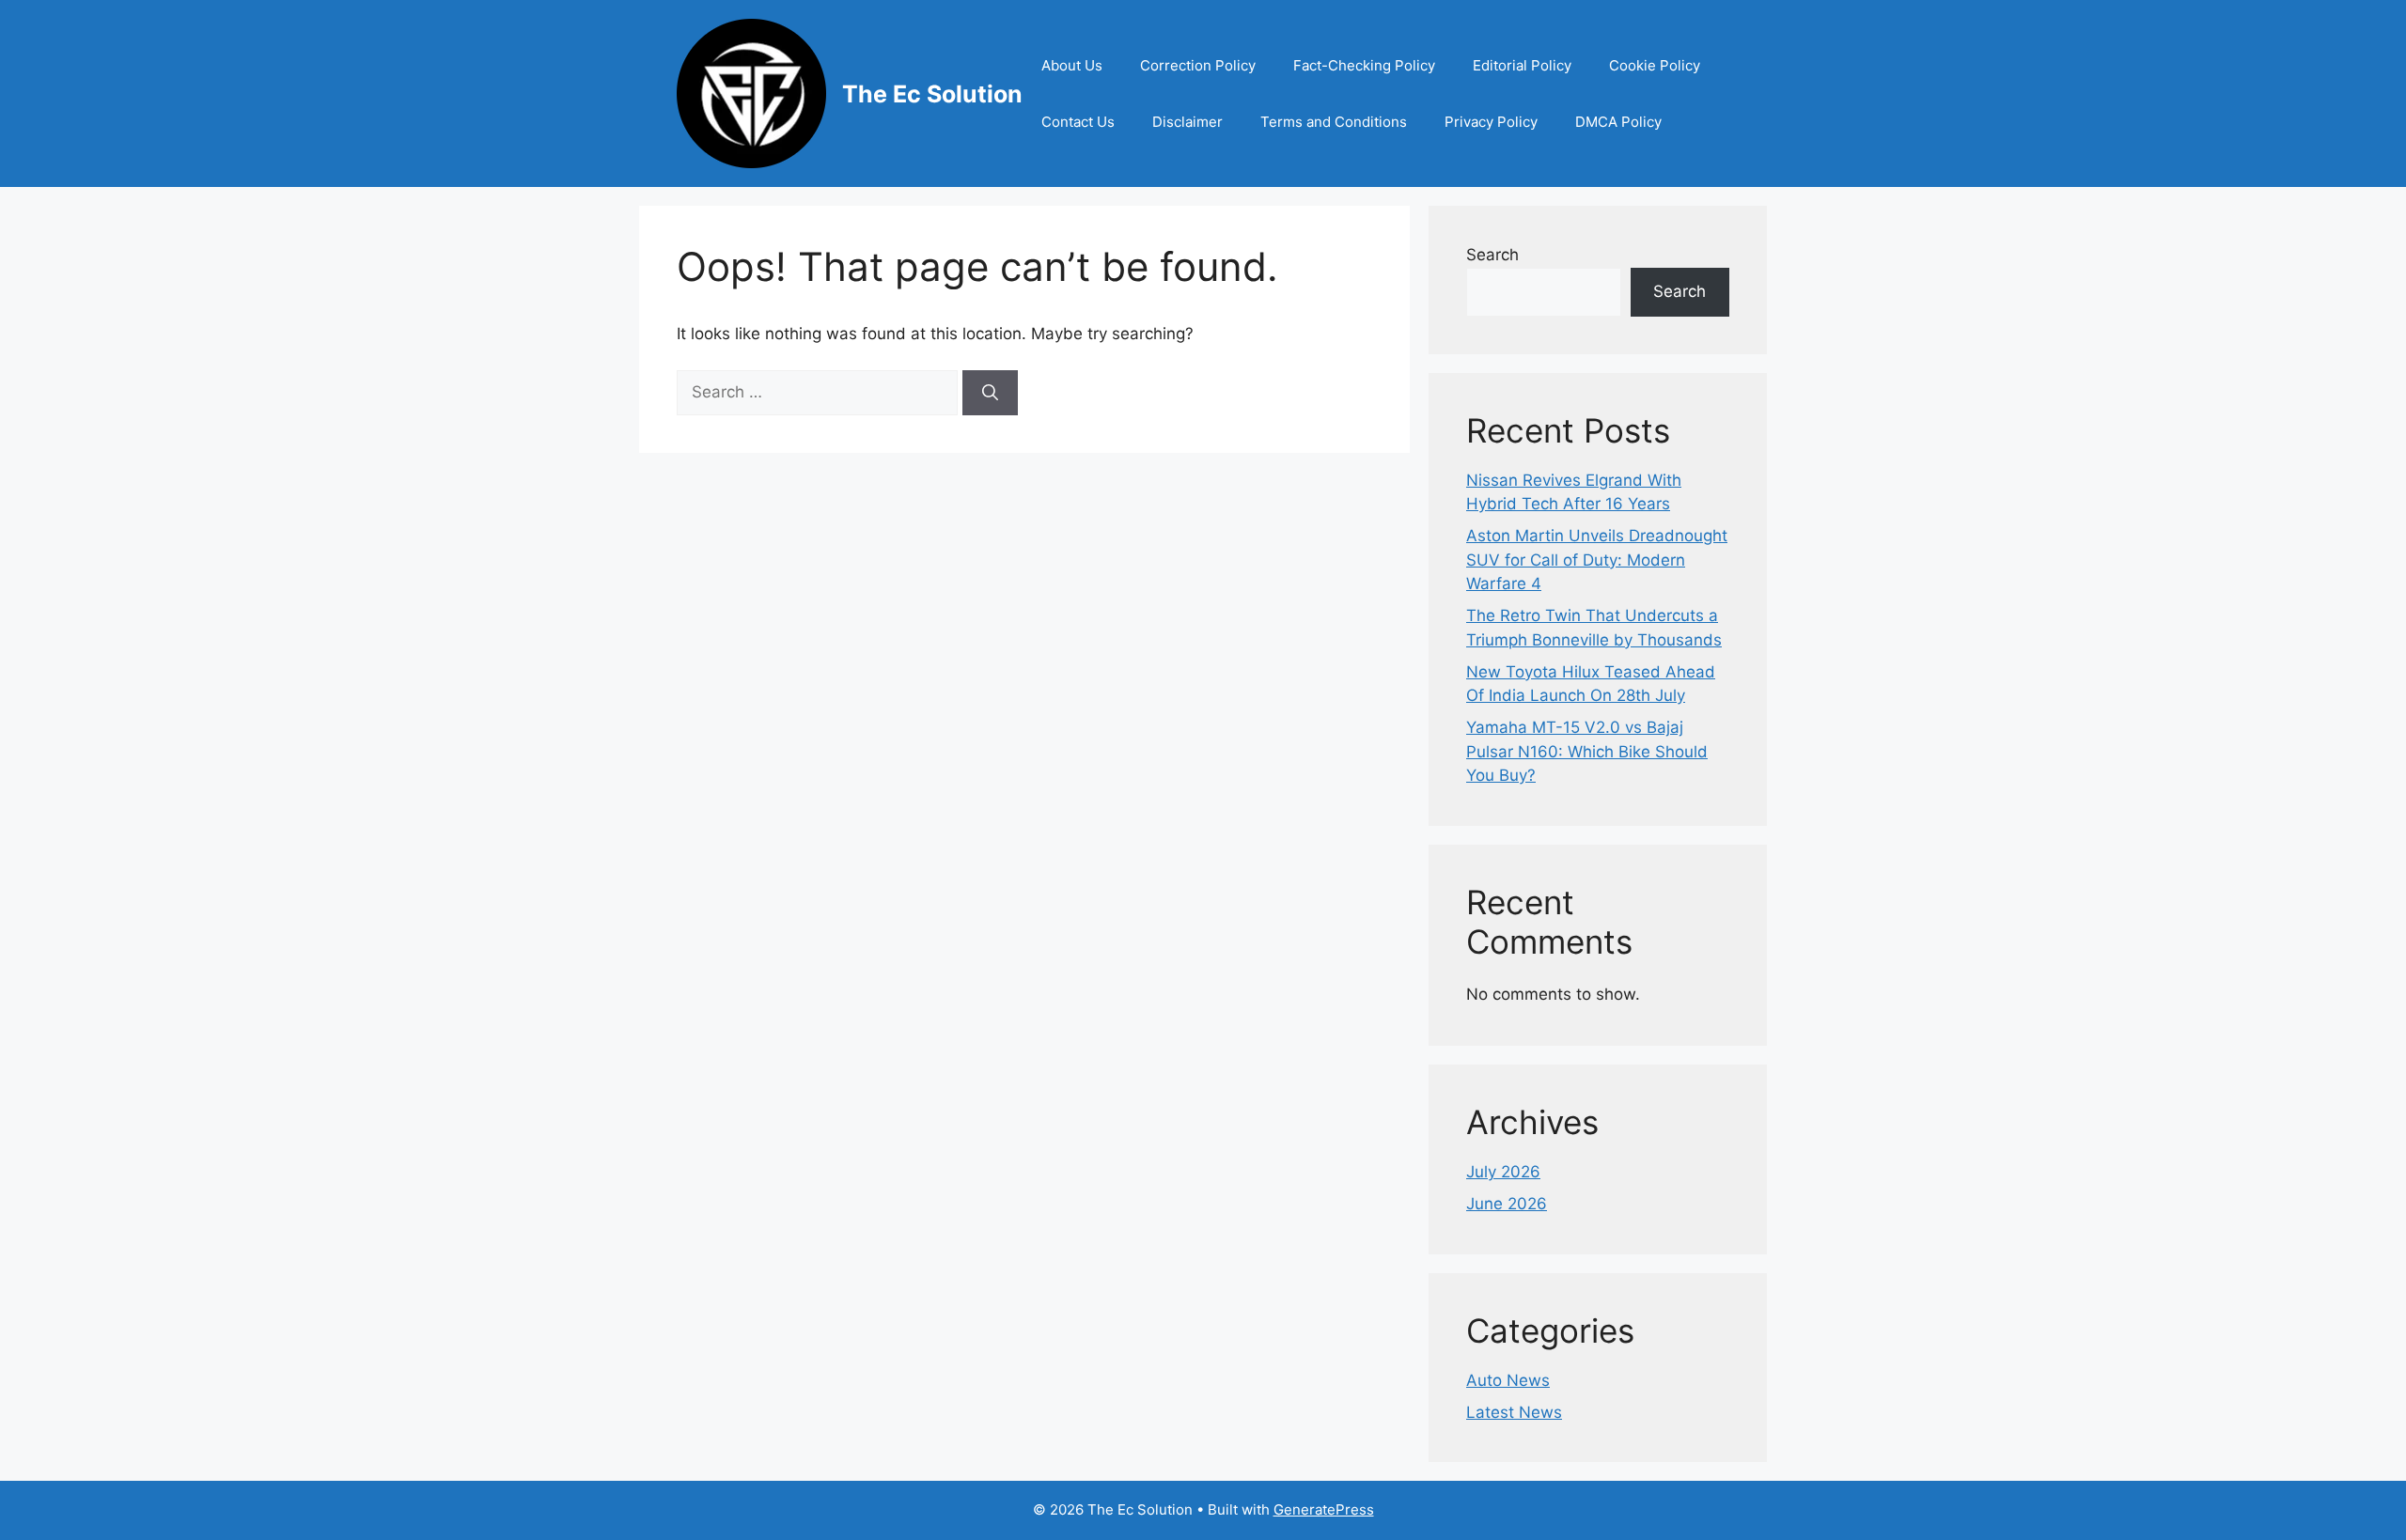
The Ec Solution (932, 94)
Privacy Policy (1491, 122)
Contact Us (1078, 122)
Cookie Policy (1655, 65)
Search (1492, 255)
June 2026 (1507, 1204)
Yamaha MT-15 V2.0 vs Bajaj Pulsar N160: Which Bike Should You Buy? (1587, 751)
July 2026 (1503, 1172)
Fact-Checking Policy (1364, 65)
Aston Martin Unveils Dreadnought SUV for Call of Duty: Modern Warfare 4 (1597, 560)
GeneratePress (1324, 1509)
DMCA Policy (1618, 122)
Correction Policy (1198, 65)
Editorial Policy (1522, 65)
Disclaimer (1187, 122)
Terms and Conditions (1334, 122)
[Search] (990, 393)
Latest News (1514, 1412)
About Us (1072, 65)
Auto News (1508, 1380)
